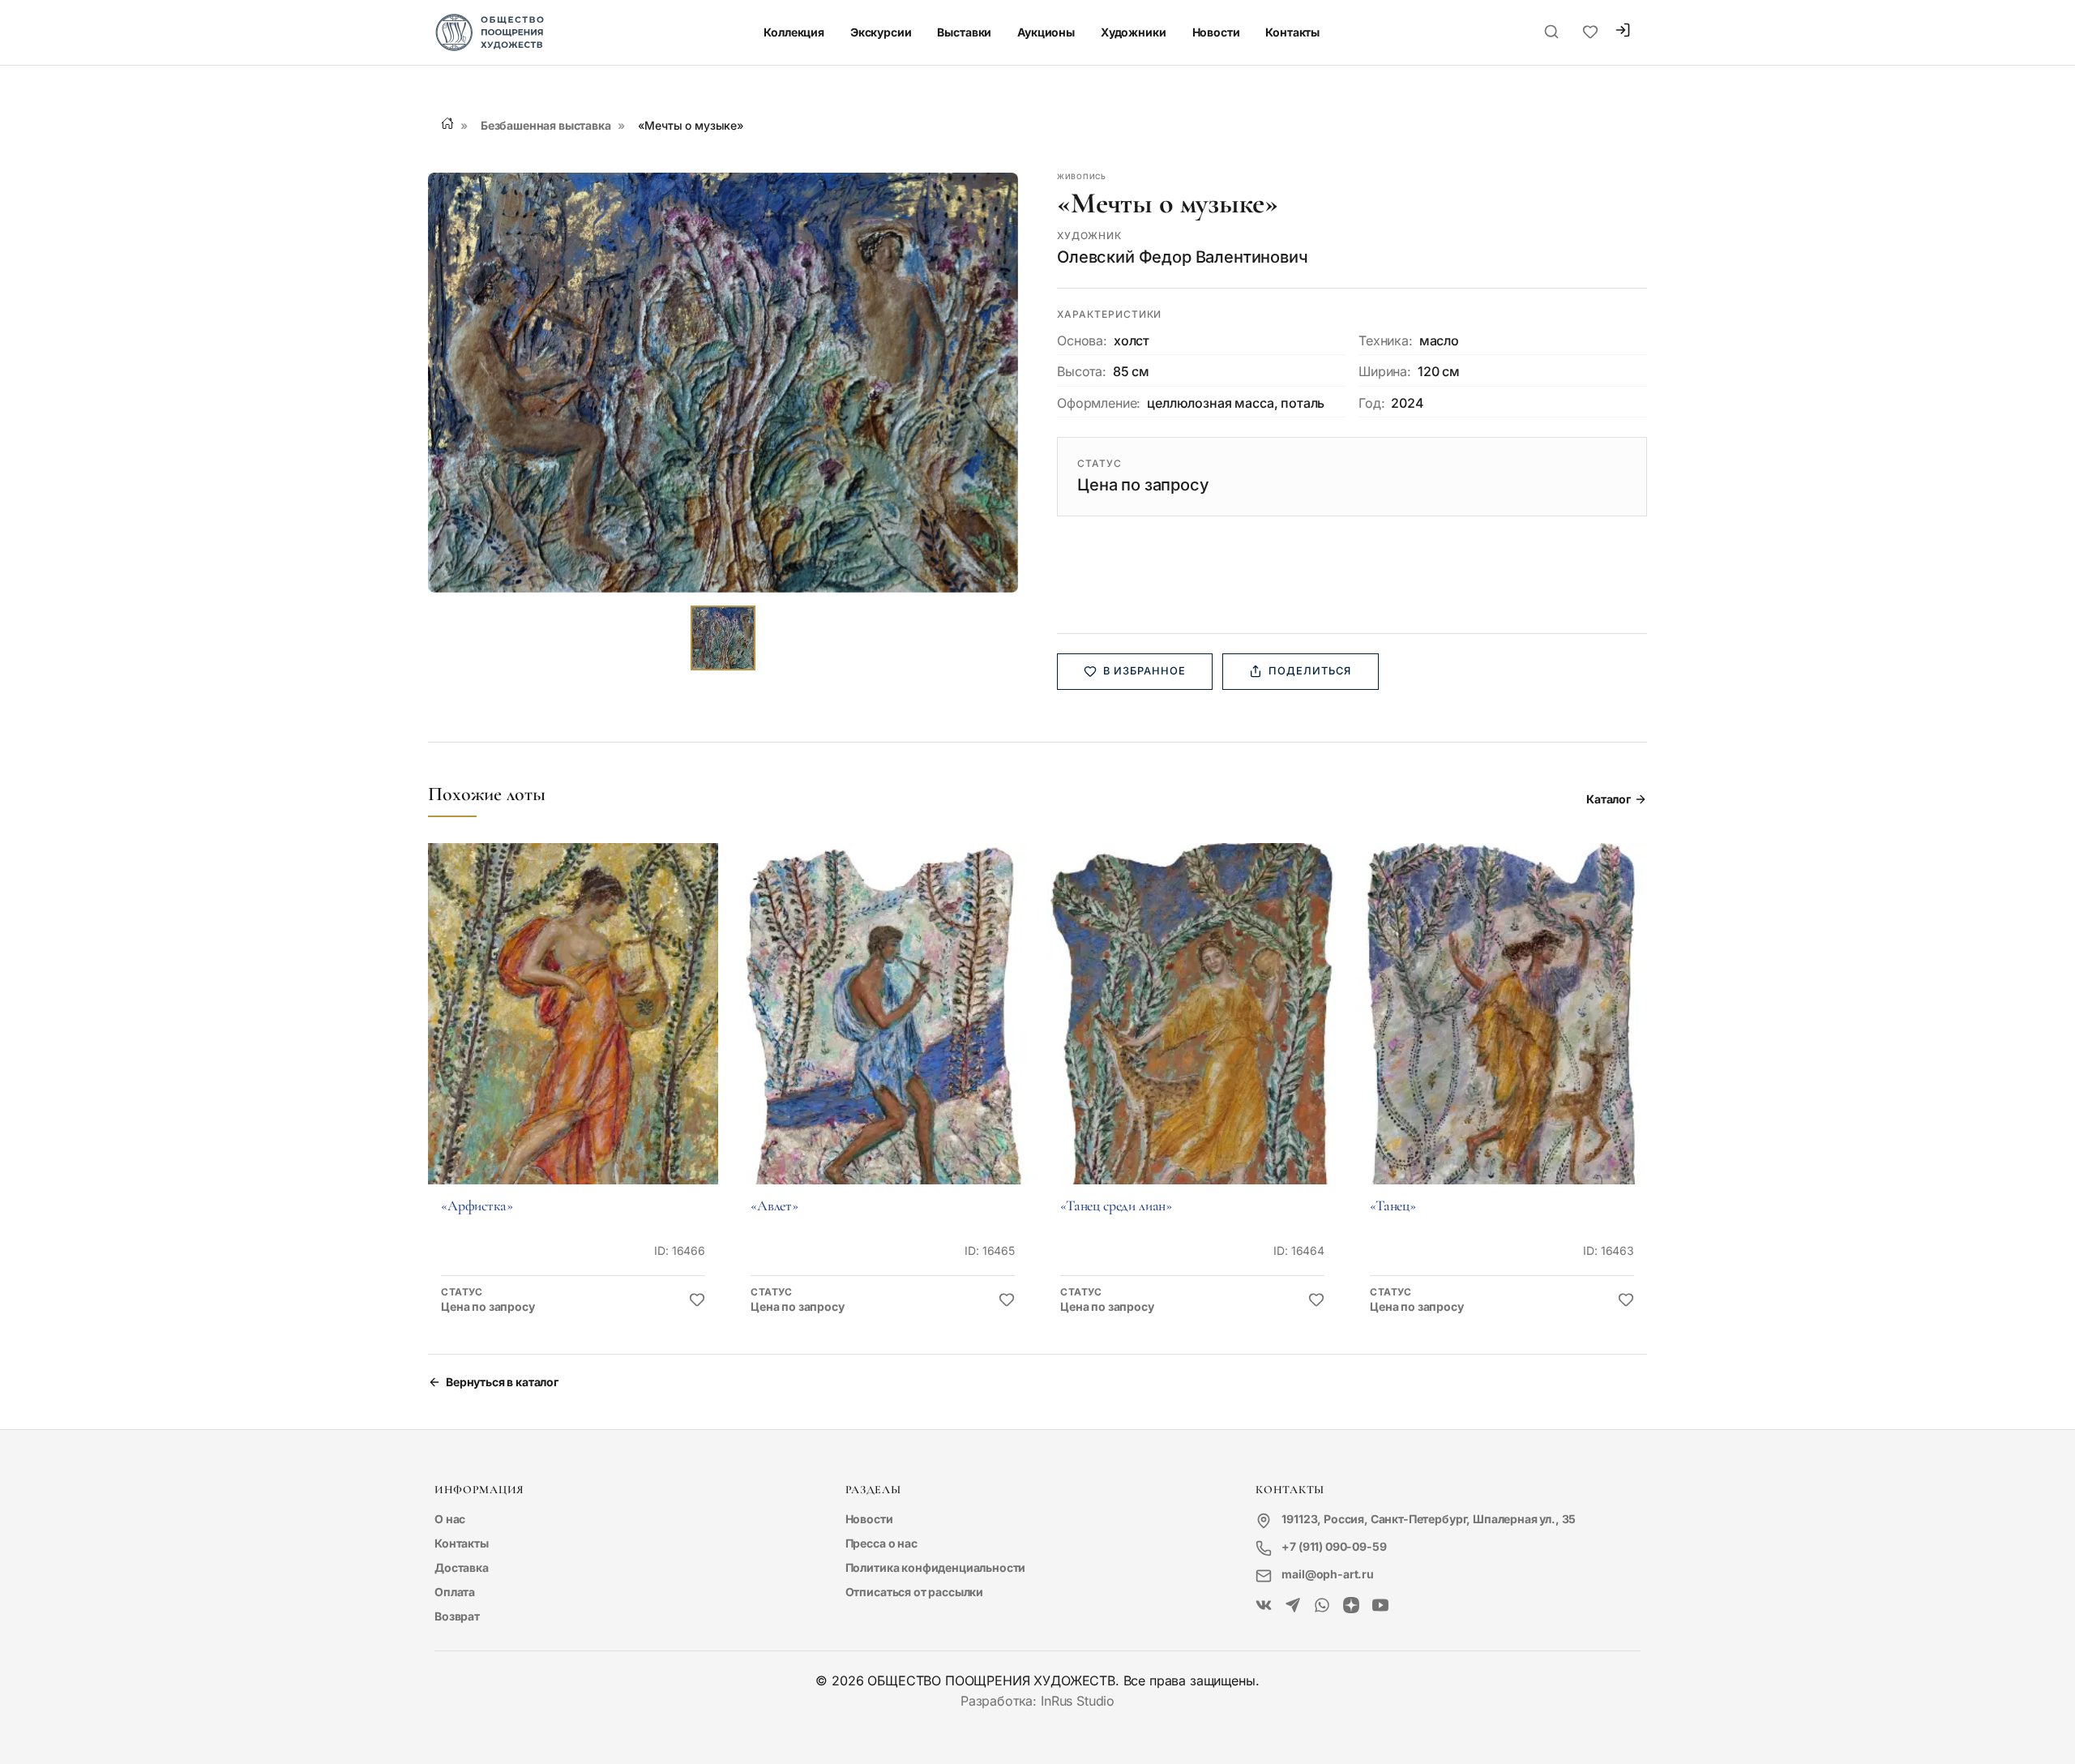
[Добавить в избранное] (697, 1300)
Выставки (964, 32)
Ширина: (1385, 371)
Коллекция (794, 32)
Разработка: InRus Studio (1037, 1701)
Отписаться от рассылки (914, 1592)
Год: (1371, 403)
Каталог (1609, 799)
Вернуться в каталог (502, 1382)
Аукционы (1046, 32)
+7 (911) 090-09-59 (1334, 1546)
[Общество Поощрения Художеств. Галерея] (1264, 1606)
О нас (450, 1519)
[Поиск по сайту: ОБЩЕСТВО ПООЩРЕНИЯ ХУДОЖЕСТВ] (1551, 32)
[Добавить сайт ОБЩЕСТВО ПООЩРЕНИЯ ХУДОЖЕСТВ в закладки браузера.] (1590, 32)
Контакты (1292, 32)
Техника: (1386, 340)
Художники (1134, 32)
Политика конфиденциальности (936, 1567)
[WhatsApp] (1322, 1606)
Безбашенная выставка (546, 125)
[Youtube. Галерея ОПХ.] (1380, 1606)
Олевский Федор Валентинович (1183, 257)
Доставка (462, 1567)
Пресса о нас (881, 1543)
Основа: (1082, 340)
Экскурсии (881, 32)
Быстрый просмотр (573, 1036)
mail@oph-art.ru (1328, 1574)
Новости (1216, 32)
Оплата (455, 1592)
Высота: (1082, 371)
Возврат (457, 1616)
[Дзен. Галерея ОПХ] (1351, 1606)
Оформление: (1099, 403)
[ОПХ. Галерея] (1293, 1606)
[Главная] (447, 123)
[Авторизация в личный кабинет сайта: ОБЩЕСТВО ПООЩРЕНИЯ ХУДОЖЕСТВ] (1623, 32)
